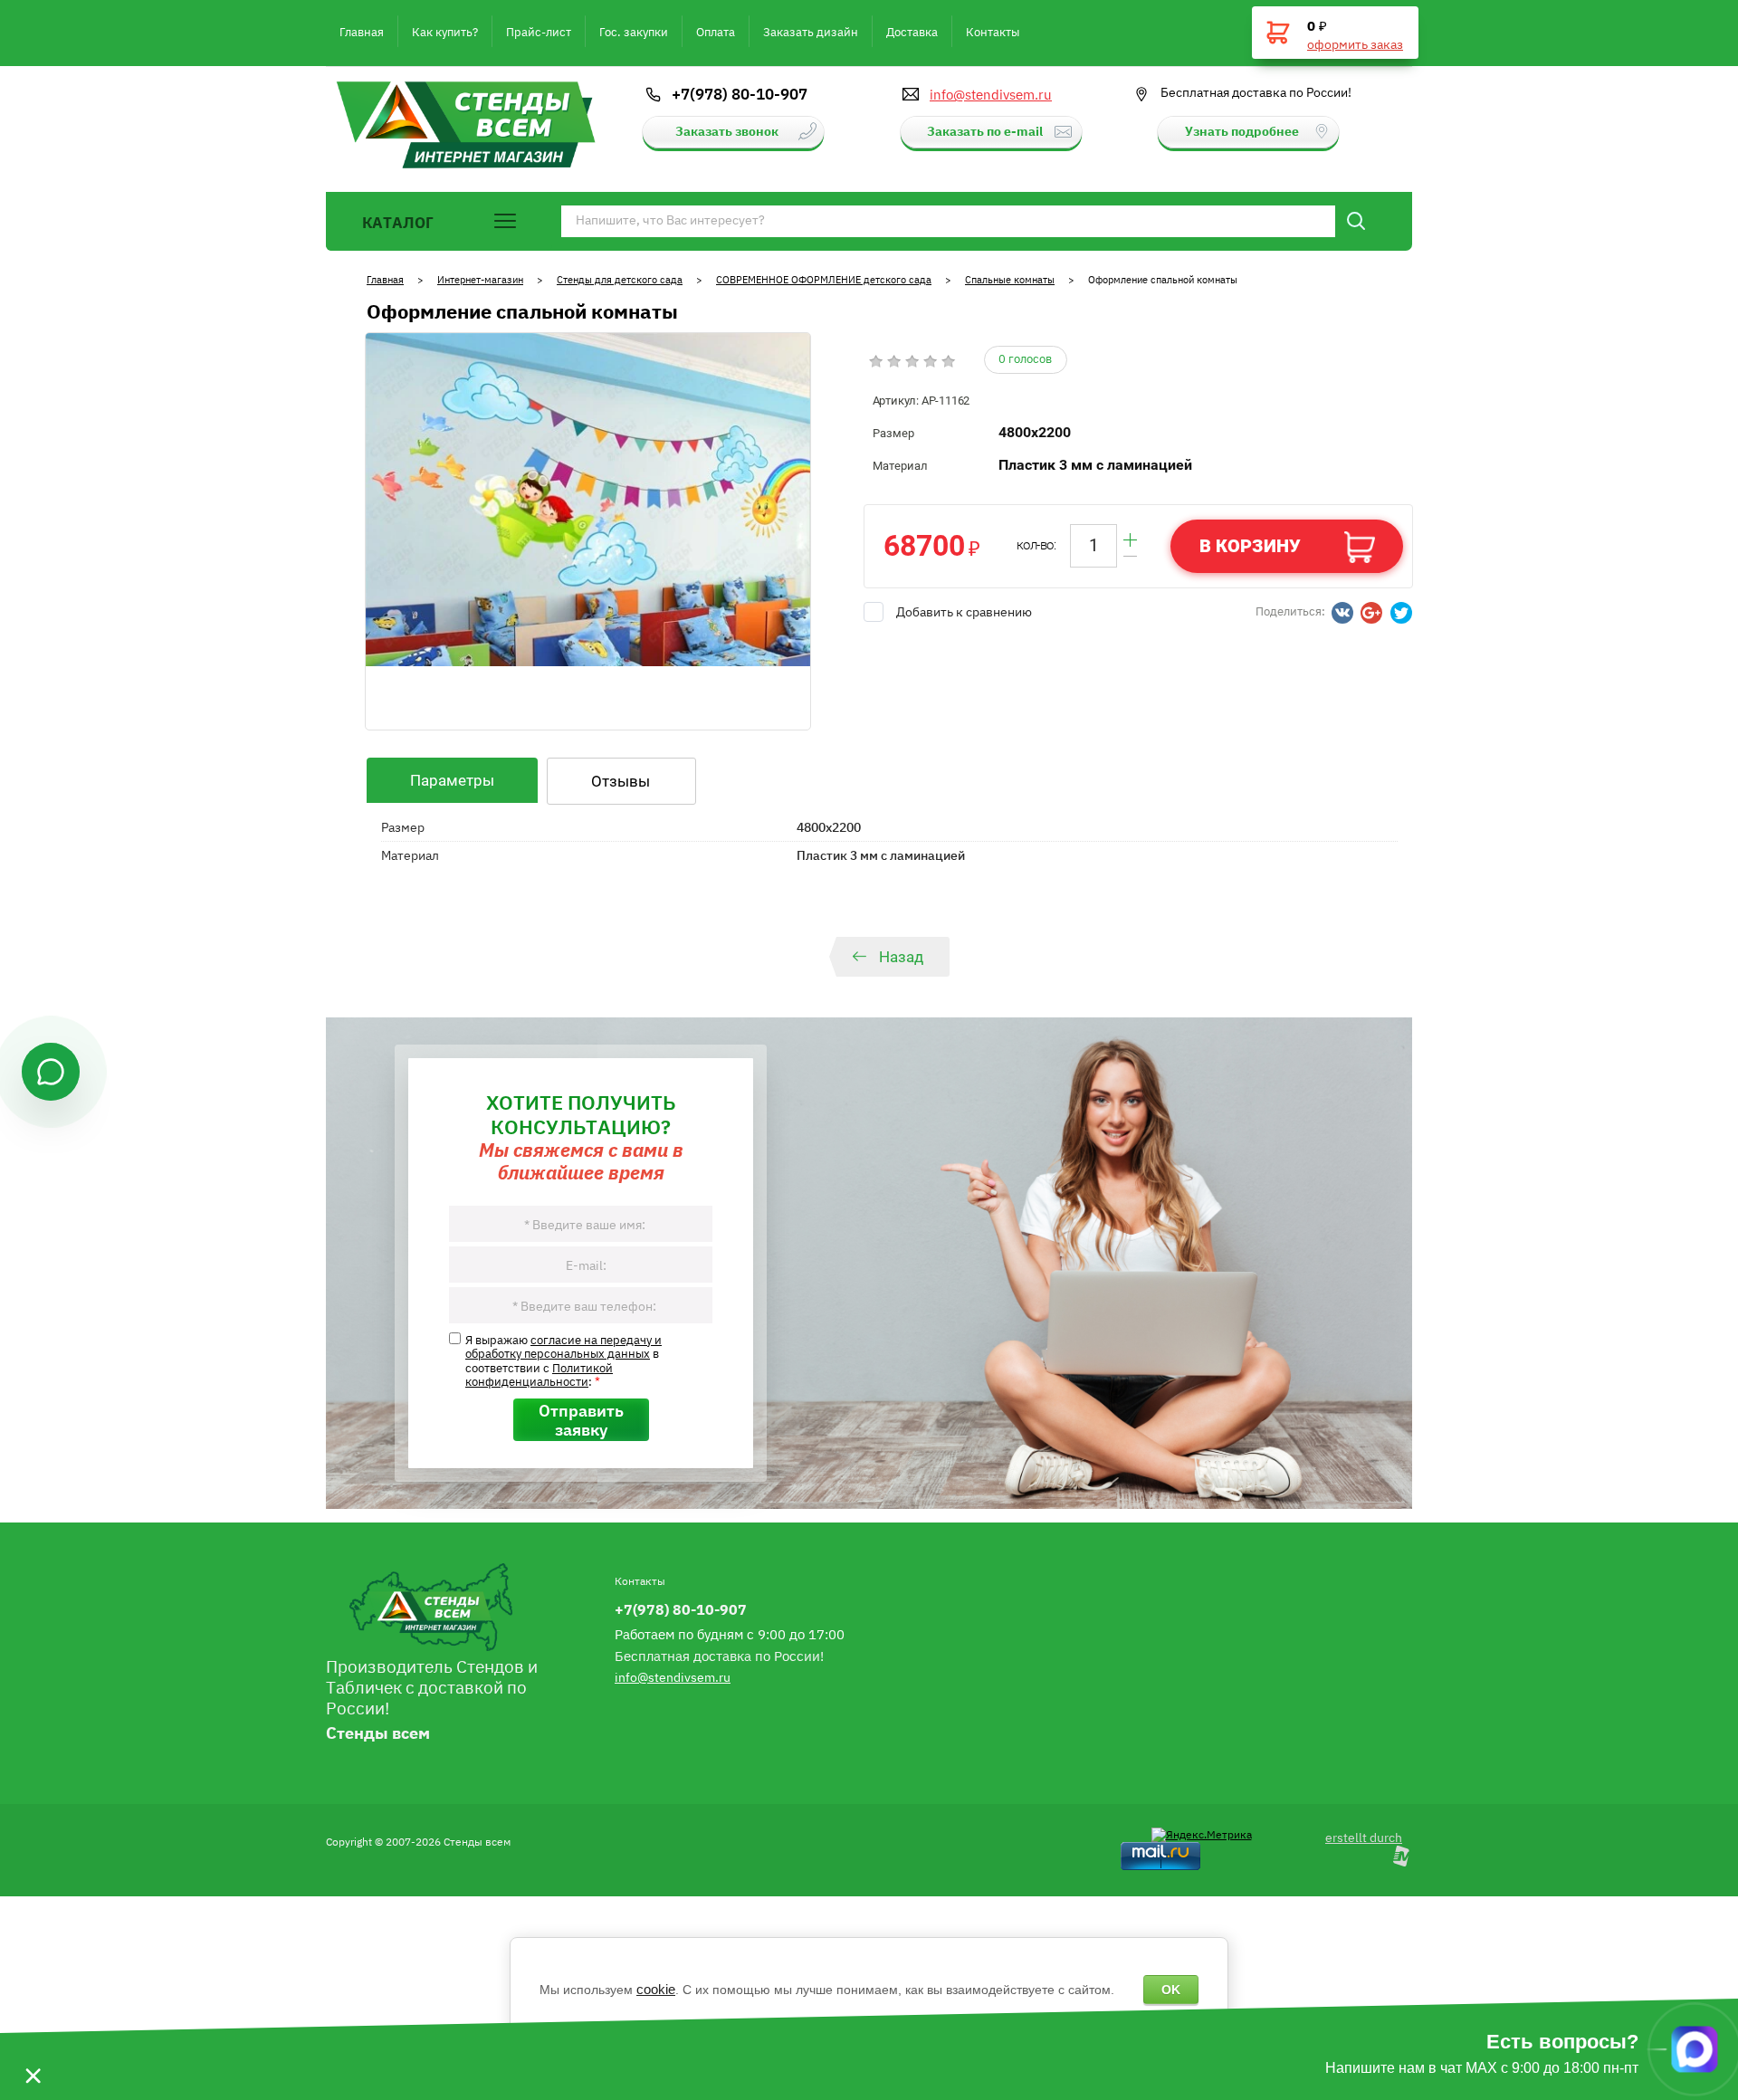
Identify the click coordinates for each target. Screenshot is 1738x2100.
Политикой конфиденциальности (539, 1374)
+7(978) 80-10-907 (740, 93)
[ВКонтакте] (1342, 613)
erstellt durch (1364, 1837)
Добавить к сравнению (964, 611)
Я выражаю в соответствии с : (563, 1360)
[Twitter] (1401, 613)
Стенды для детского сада (620, 279)
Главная (385, 279)
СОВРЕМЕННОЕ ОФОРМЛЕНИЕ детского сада (824, 279)
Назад (901, 957)
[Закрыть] (33, 2049)
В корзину (1250, 546)
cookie (656, 1989)
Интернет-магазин (480, 279)
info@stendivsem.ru (991, 94)
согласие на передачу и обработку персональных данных (563, 1346)
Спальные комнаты (1010, 279)
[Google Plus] (1371, 613)
